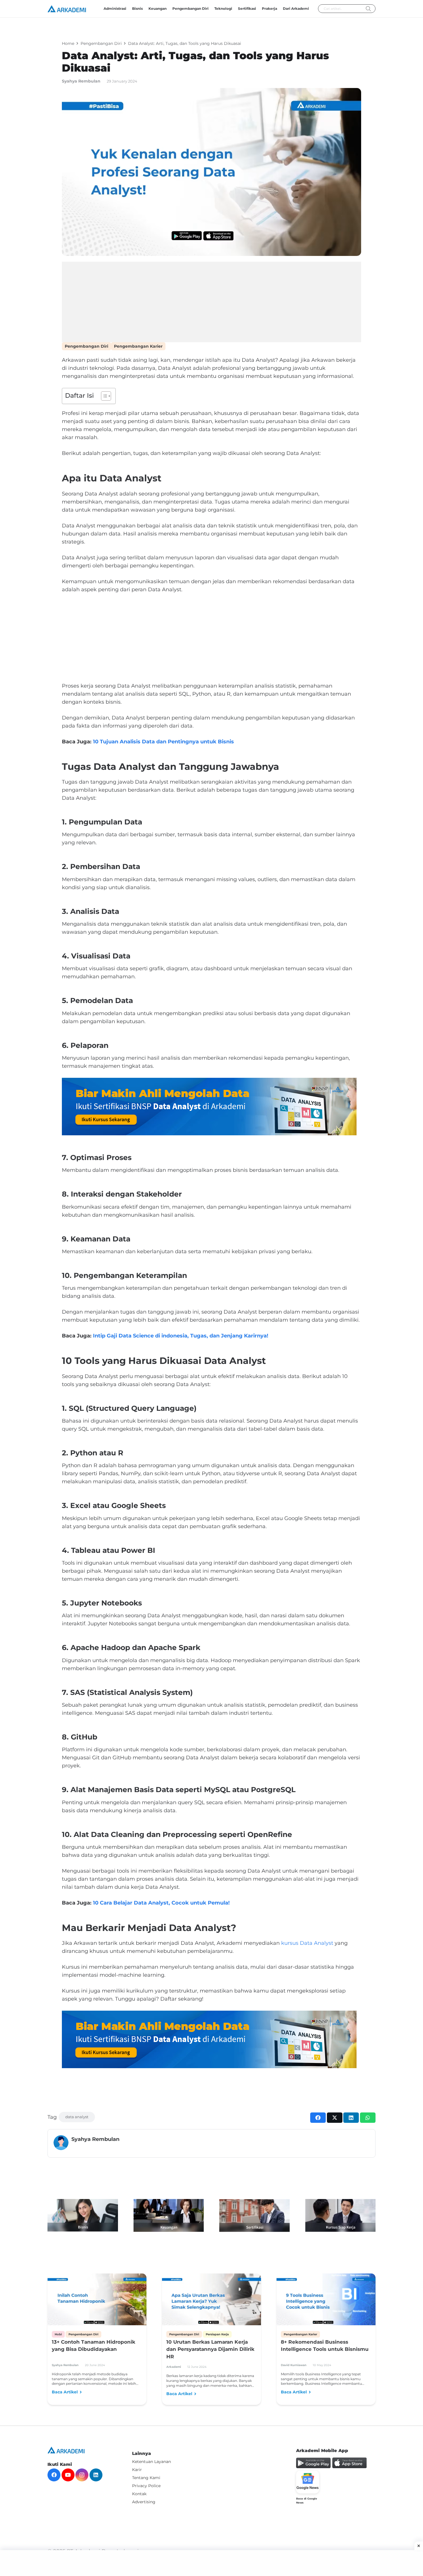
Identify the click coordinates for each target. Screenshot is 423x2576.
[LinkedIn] (96, 2475)
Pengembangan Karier (138, 346)
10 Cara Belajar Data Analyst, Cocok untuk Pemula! (161, 1903)
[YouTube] (68, 2475)
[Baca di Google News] (308, 2482)
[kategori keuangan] (169, 2215)
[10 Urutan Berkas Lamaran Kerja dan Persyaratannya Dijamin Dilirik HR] (211, 2301)
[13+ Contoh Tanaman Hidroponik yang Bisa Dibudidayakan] (97, 2301)
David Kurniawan (294, 2365)
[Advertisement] (211, 302)
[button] (258, 9)
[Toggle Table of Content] (103, 396)
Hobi (58, 2334)
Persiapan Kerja (217, 2334)
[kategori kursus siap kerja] (341, 2215)
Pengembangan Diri (86, 346)
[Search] (368, 9)
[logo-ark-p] (67, 9)
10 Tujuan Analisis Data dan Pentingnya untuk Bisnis (163, 742)
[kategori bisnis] (83, 2215)
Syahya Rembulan (81, 81)
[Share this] (318, 2118)
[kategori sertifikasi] (255, 2216)
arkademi (174, 2367)
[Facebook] (54, 2475)
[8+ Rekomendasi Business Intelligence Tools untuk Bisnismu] (326, 2301)
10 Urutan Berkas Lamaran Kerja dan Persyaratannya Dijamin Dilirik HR (210, 2349)
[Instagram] (82, 2475)
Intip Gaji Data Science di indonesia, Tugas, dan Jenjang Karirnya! (181, 1336)
